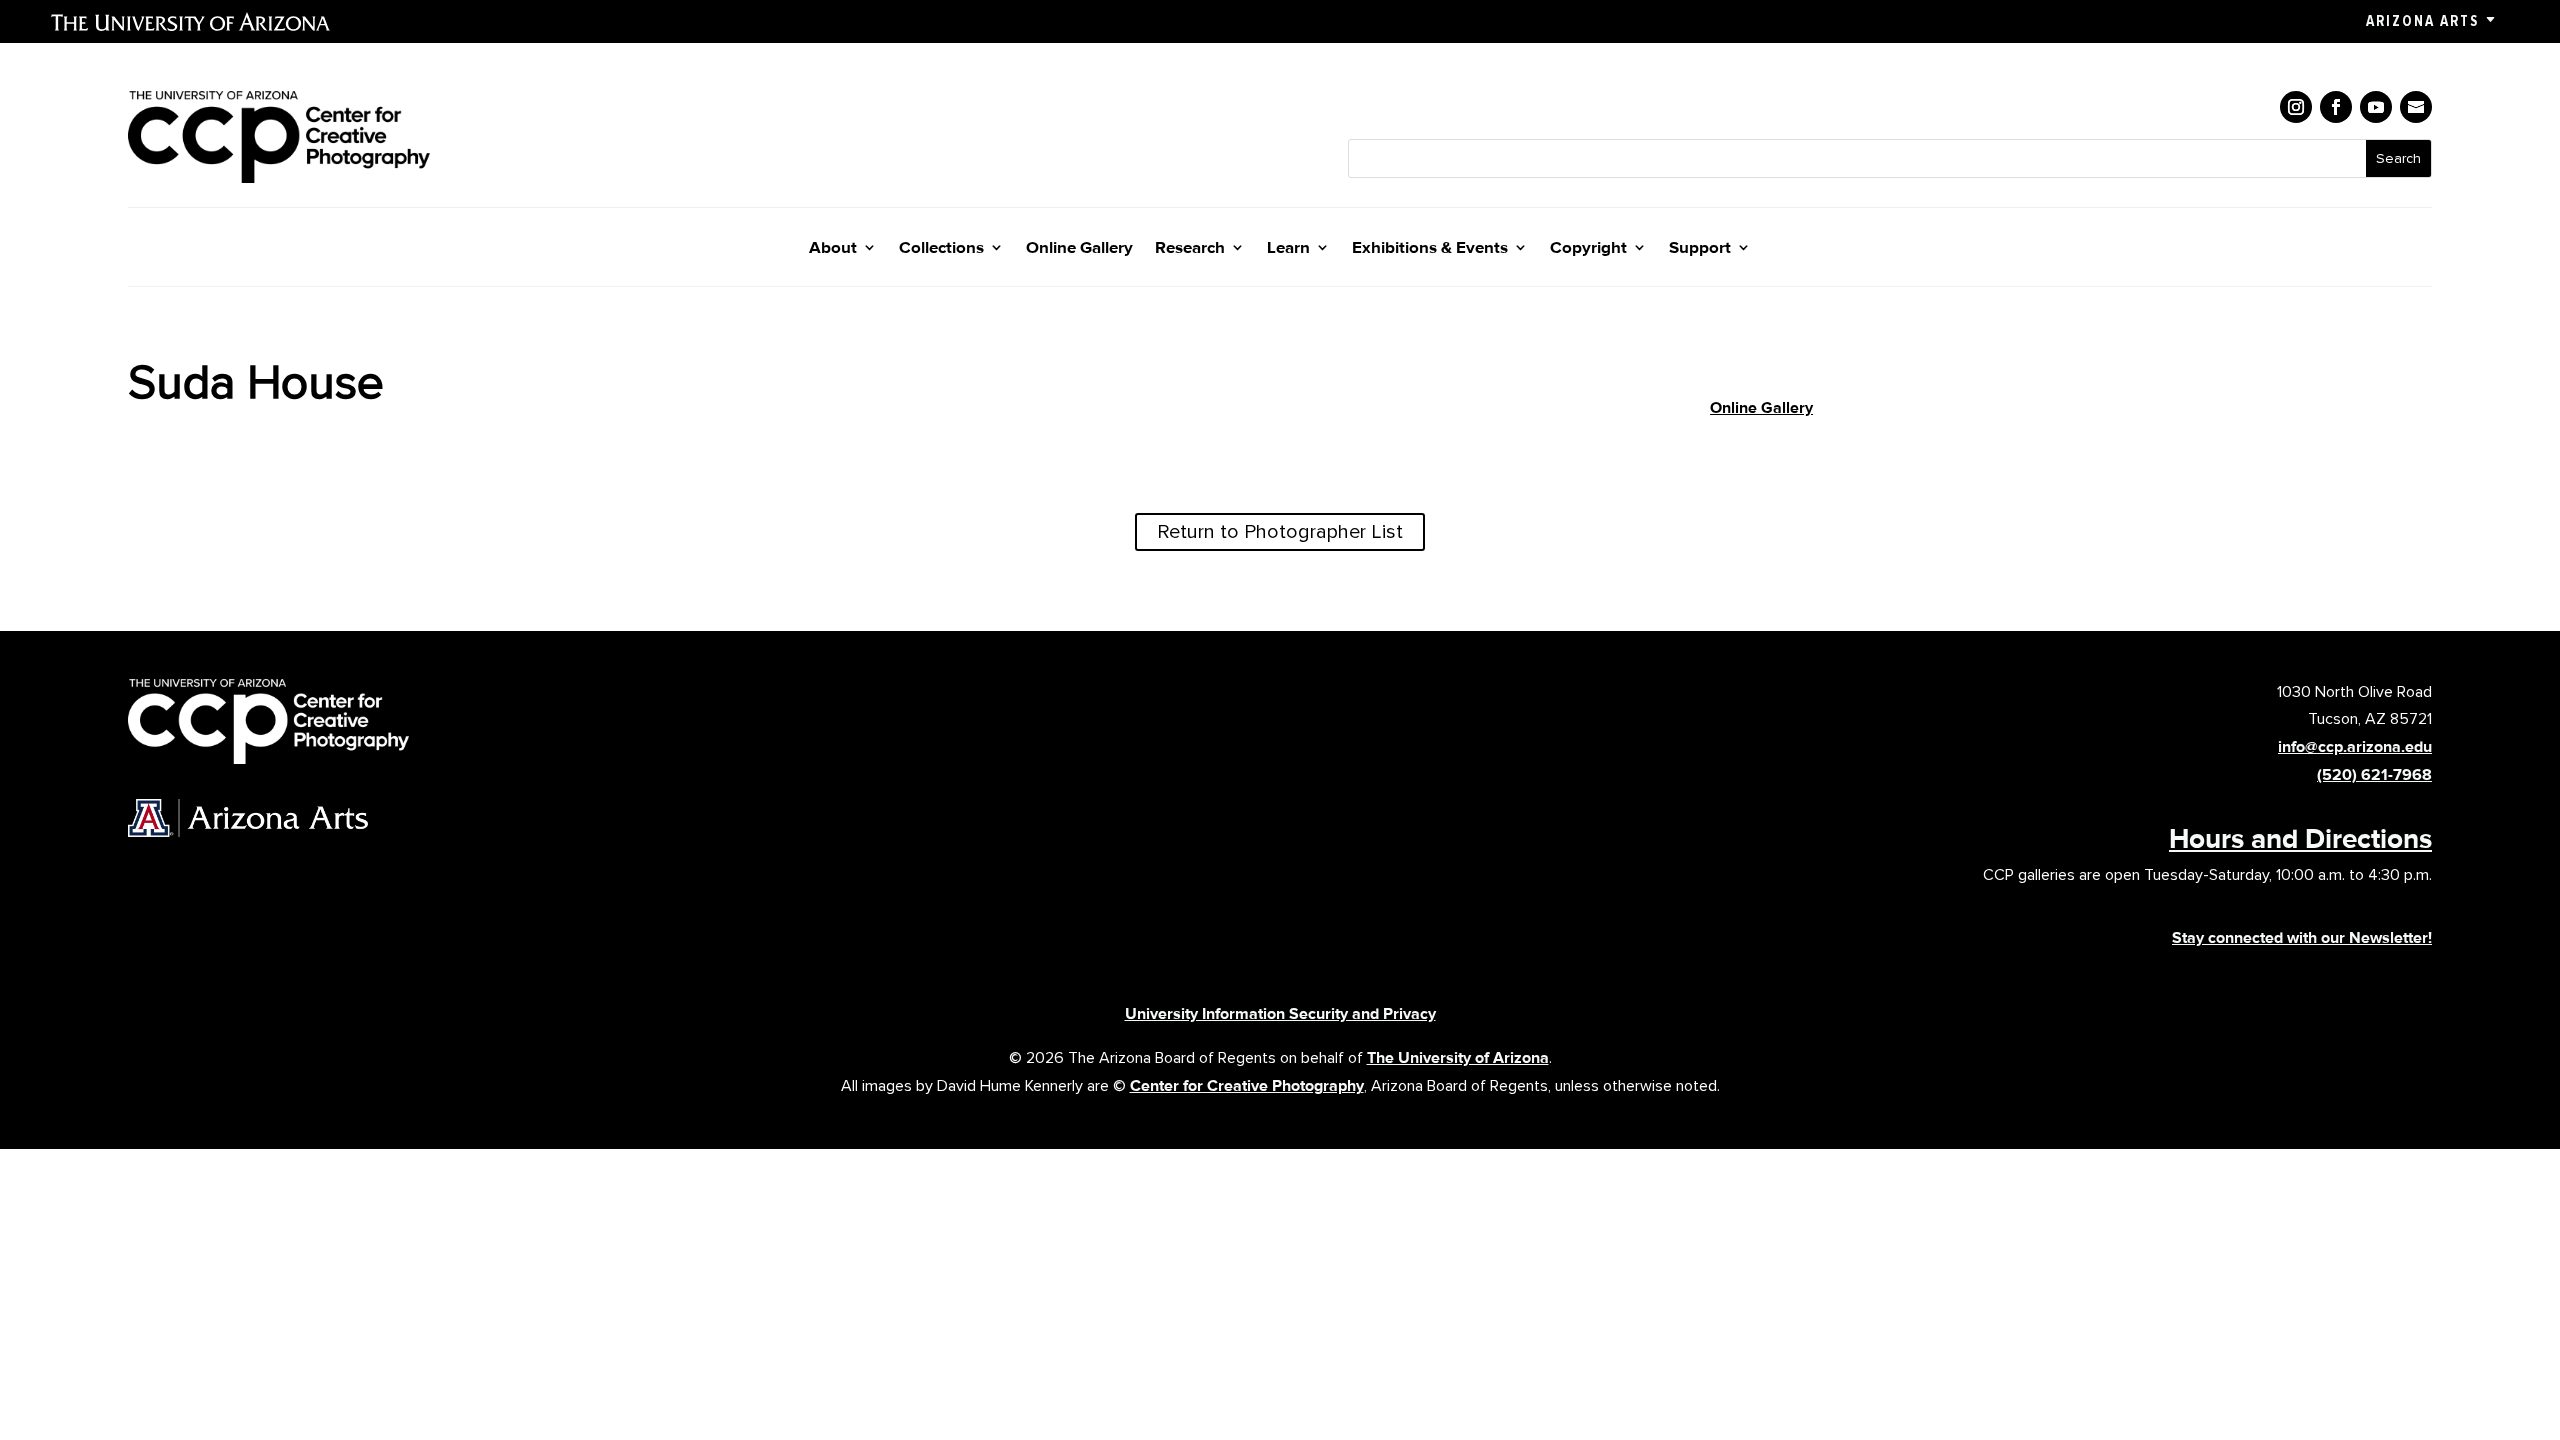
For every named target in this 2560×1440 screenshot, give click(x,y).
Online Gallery (1079, 248)
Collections (941, 248)
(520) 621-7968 (2374, 774)
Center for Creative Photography (1247, 1085)
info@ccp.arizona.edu (2355, 746)
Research (1190, 248)
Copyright (1588, 248)
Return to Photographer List (1280, 532)
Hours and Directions (2300, 838)
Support (1700, 248)
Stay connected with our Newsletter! (2302, 937)
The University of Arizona (1458, 1057)
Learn (1288, 248)
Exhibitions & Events (1430, 248)
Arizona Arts (2422, 21)
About (833, 248)
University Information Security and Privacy (1280, 1013)
